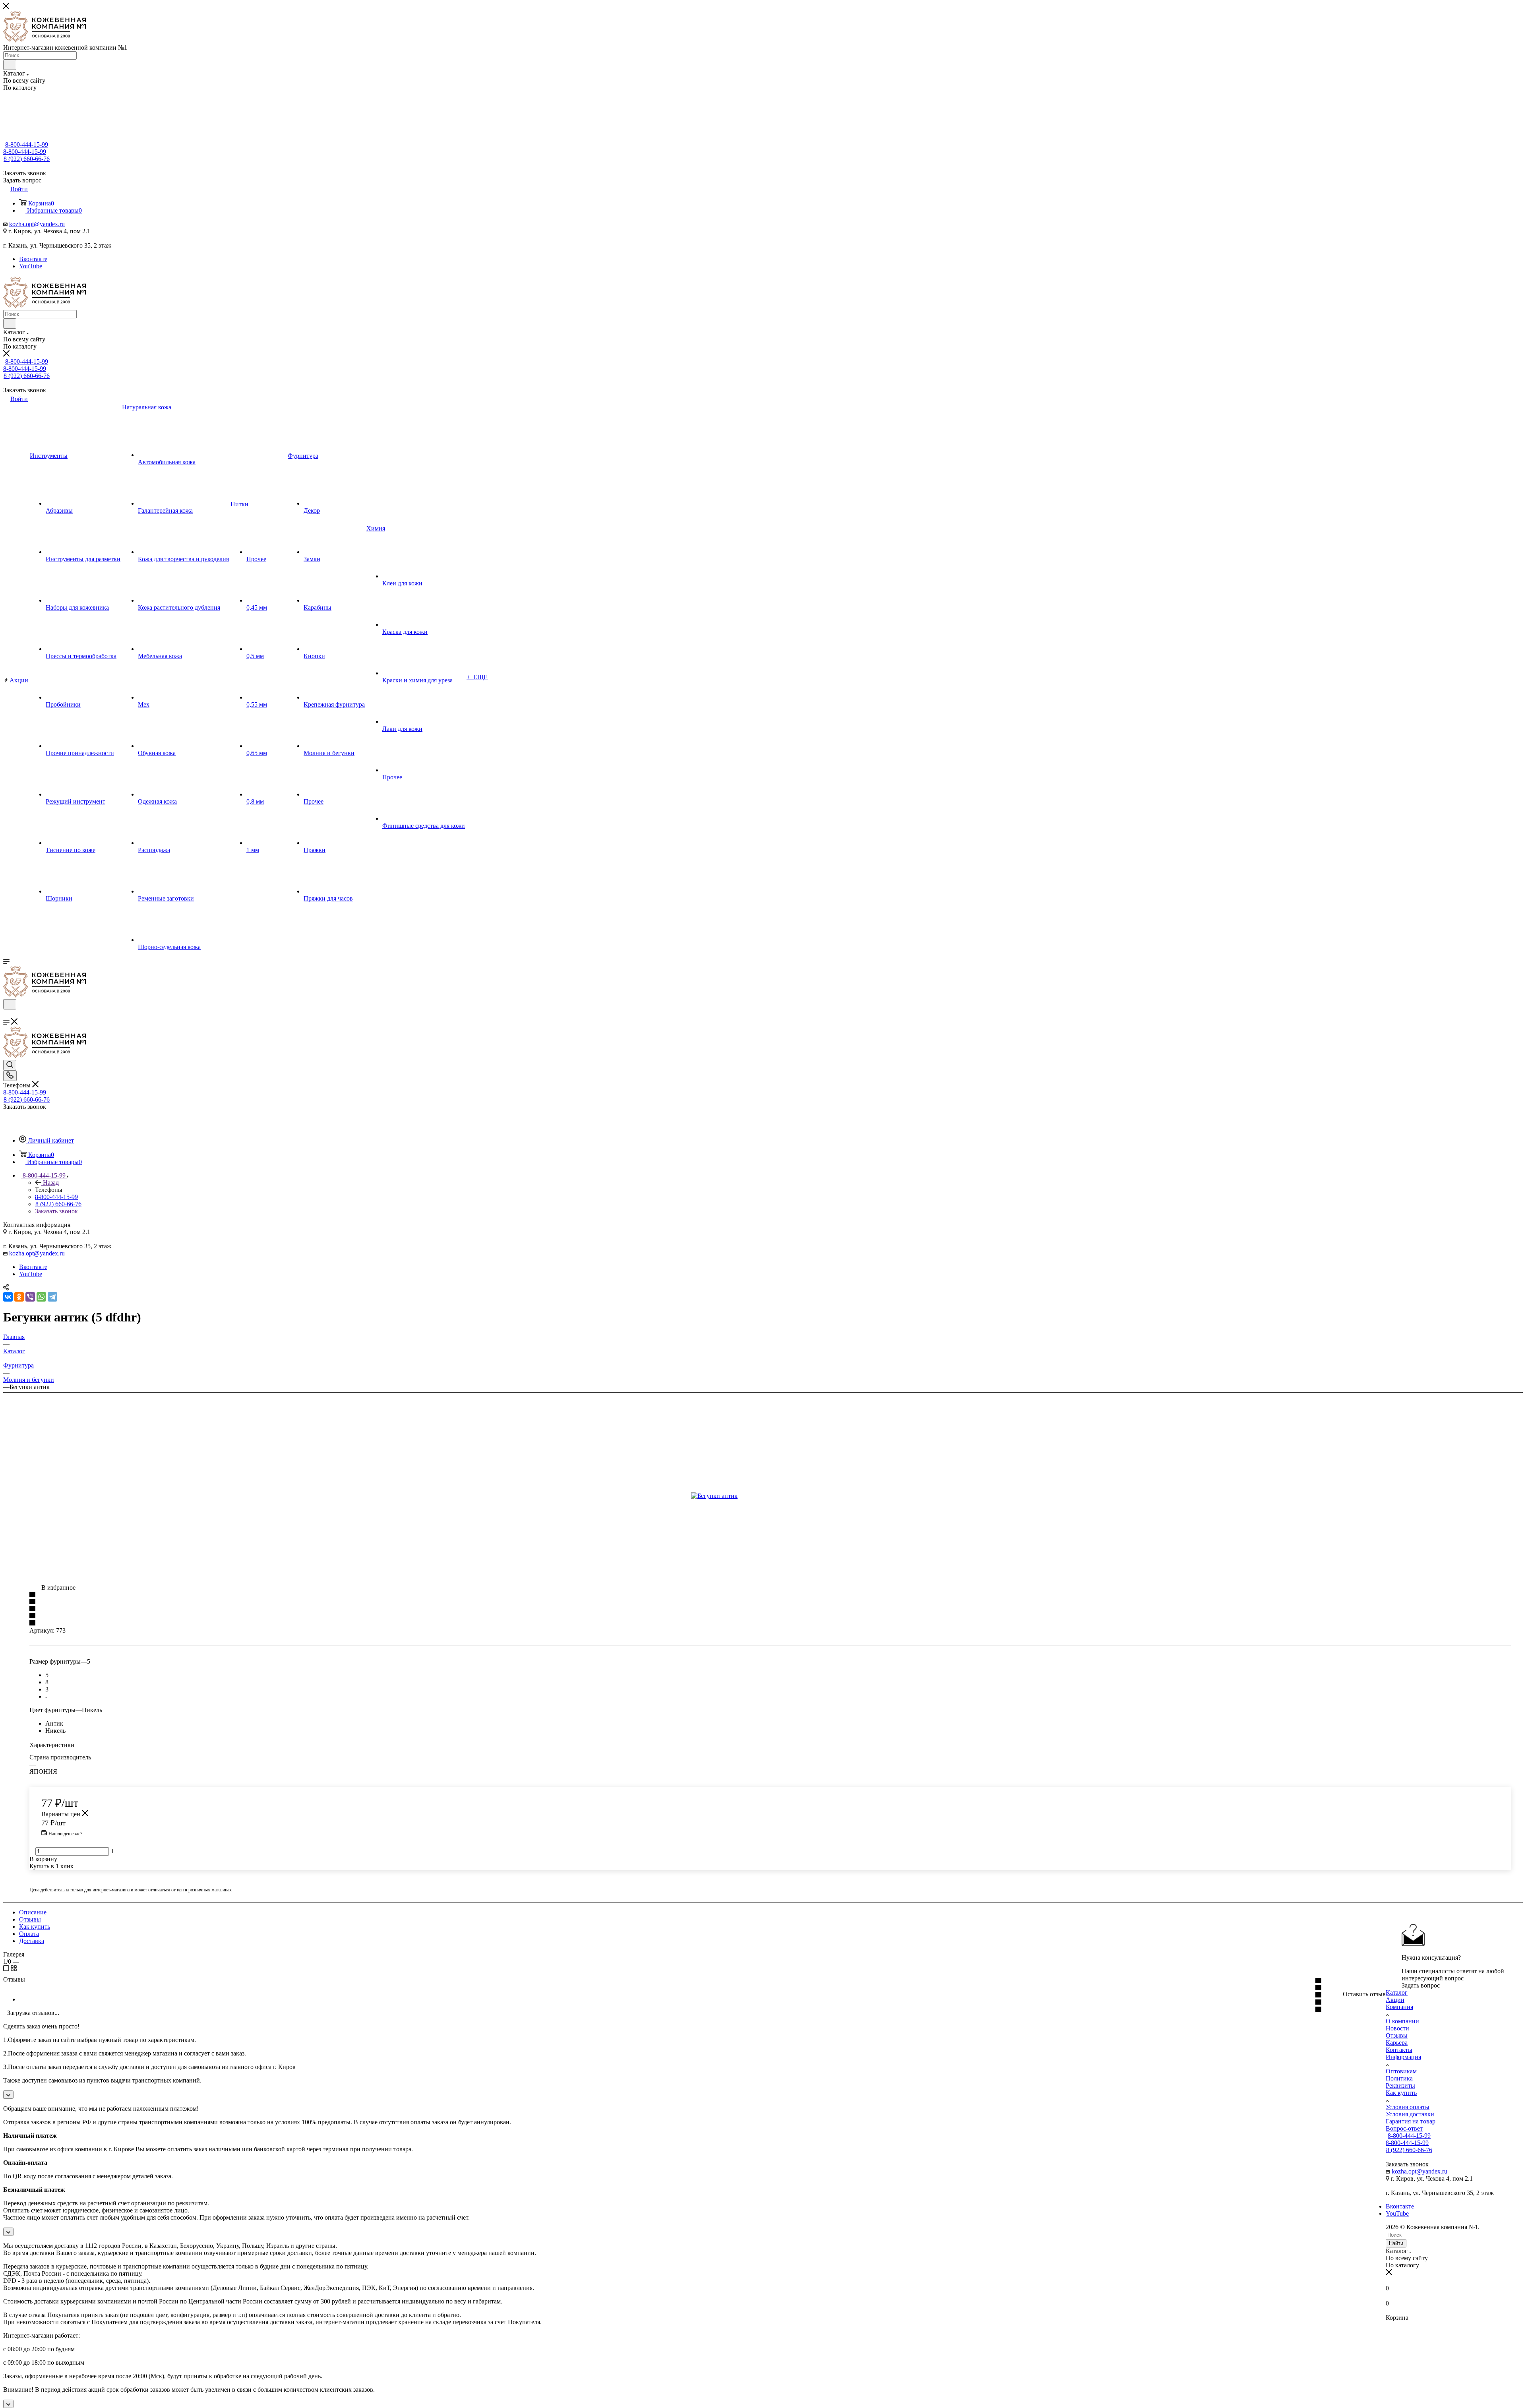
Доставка (32, 1941)
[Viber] (30, 1297)
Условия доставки (1410, 2114)
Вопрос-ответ (1404, 2128)
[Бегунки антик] (780, 1496)
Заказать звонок (56, 1211)
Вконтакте (33, 259)
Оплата (29, 1934)
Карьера (1397, 2043)
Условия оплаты (1408, 2107)
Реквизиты (1400, 2085)
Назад (51, 1183)
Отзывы (30, 1919)
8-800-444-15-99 (27, 144)
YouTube (31, 266)
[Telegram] (52, 1297)
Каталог (1397, 1992)
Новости (1397, 2028)
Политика (1399, 2078)
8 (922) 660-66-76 (27, 159)
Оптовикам (1401, 2071)
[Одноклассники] (19, 1297)
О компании (1402, 2021)
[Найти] (10, 65)
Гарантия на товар (1411, 2121)
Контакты (1399, 2050)
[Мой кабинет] (7, 1014)
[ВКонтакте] (8, 1297)
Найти (1396, 2243)
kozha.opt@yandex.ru (37, 224)
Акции (1395, 2000)
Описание (33, 1912)
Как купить (35, 1927)
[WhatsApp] (41, 1297)
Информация (1403, 2057)
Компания (1399, 2007)
